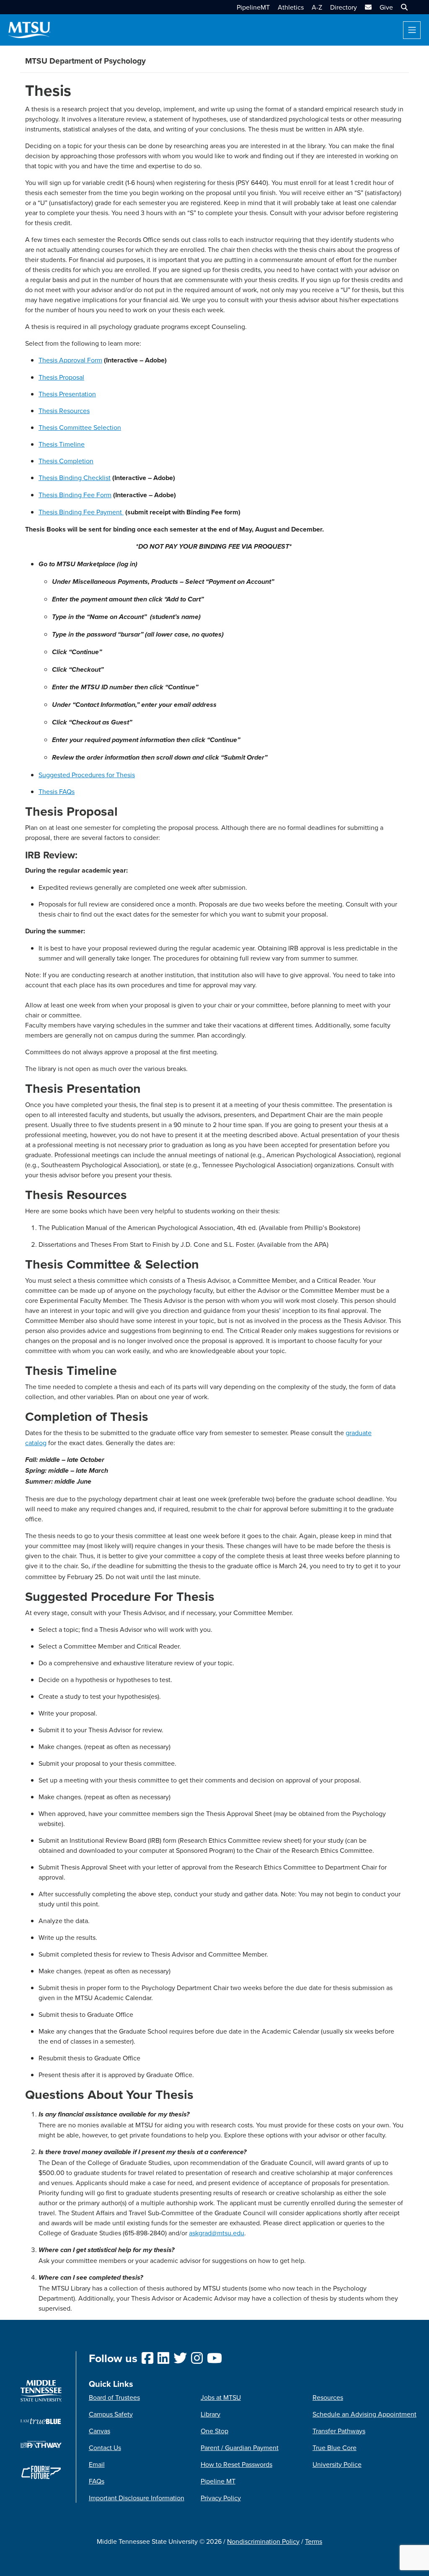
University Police (337, 2464)
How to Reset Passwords (236, 2464)
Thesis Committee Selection (80, 427)
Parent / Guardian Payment (240, 2448)
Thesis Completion (66, 461)
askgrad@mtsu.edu (217, 2233)
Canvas (99, 2431)
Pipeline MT (218, 2481)
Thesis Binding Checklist (75, 478)
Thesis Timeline (62, 444)
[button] (403, 7)
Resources (328, 2397)
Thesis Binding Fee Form (75, 495)
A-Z (317, 7)
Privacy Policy (221, 2498)
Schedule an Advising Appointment (364, 2414)
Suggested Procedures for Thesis (87, 775)
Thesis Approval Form (70, 360)
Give (386, 7)
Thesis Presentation (67, 394)
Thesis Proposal (61, 377)
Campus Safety (111, 2414)
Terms (314, 2541)
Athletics (291, 7)
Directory (344, 7)
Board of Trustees (114, 2397)
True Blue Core (335, 2448)
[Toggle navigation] (412, 30)
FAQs (97, 2481)
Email (97, 2464)
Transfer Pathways (339, 2431)
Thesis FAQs (57, 791)
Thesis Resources (64, 411)
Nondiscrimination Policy (263, 2541)
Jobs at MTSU (221, 2397)
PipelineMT (253, 7)
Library (211, 2414)
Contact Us (105, 2448)
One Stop (214, 2431)
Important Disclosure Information (137, 2498)
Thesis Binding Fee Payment (81, 512)
